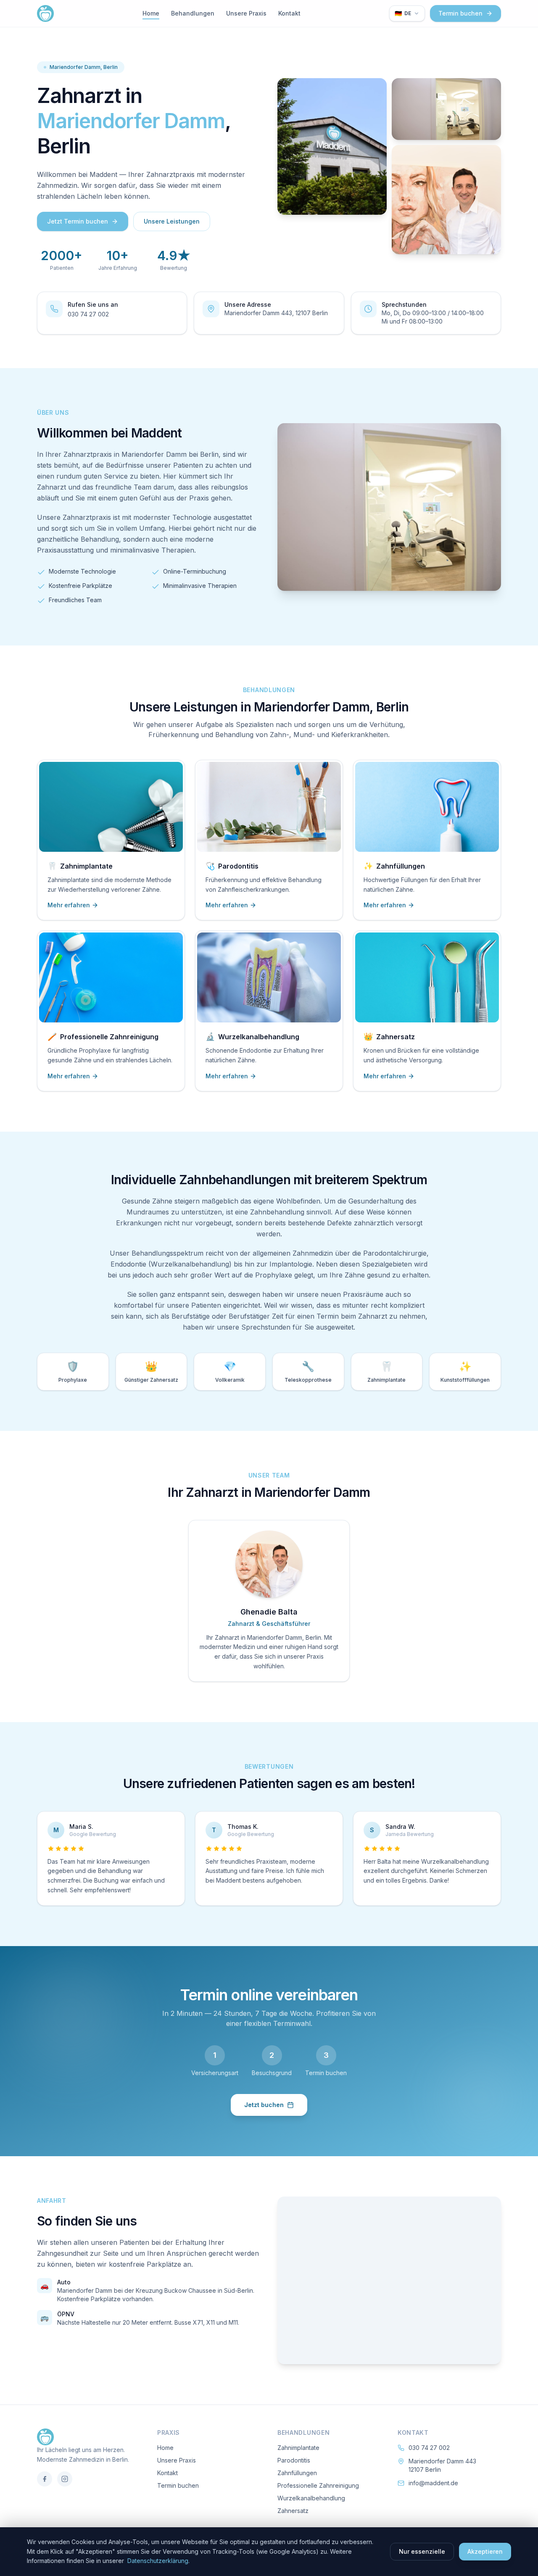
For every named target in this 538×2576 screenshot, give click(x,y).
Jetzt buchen (264, 2105)
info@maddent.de (433, 2483)
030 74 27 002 (88, 314)
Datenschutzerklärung (158, 2561)
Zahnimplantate (298, 2448)
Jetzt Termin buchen (78, 221)
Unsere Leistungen (172, 221)
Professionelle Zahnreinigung (318, 2485)
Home (151, 13)
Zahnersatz (293, 2511)
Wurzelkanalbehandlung (311, 2498)
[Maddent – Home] (45, 13)
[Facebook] (45, 2479)
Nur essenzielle (422, 2551)
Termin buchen (460, 13)
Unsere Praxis (246, 13)
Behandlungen (193, 13)
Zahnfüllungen (297, 2473)
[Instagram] (65, 2479)
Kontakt (289, 13)
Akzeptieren (485, 2551)
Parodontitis (294, 2460)
